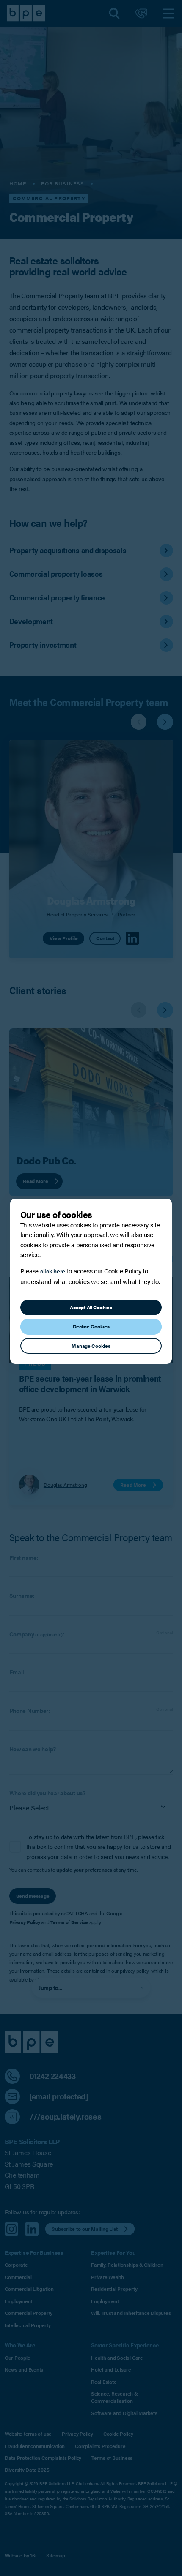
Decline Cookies (91, 1326)
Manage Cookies (91, 1346)
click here (53, 1271)
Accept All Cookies (91, 1307)
